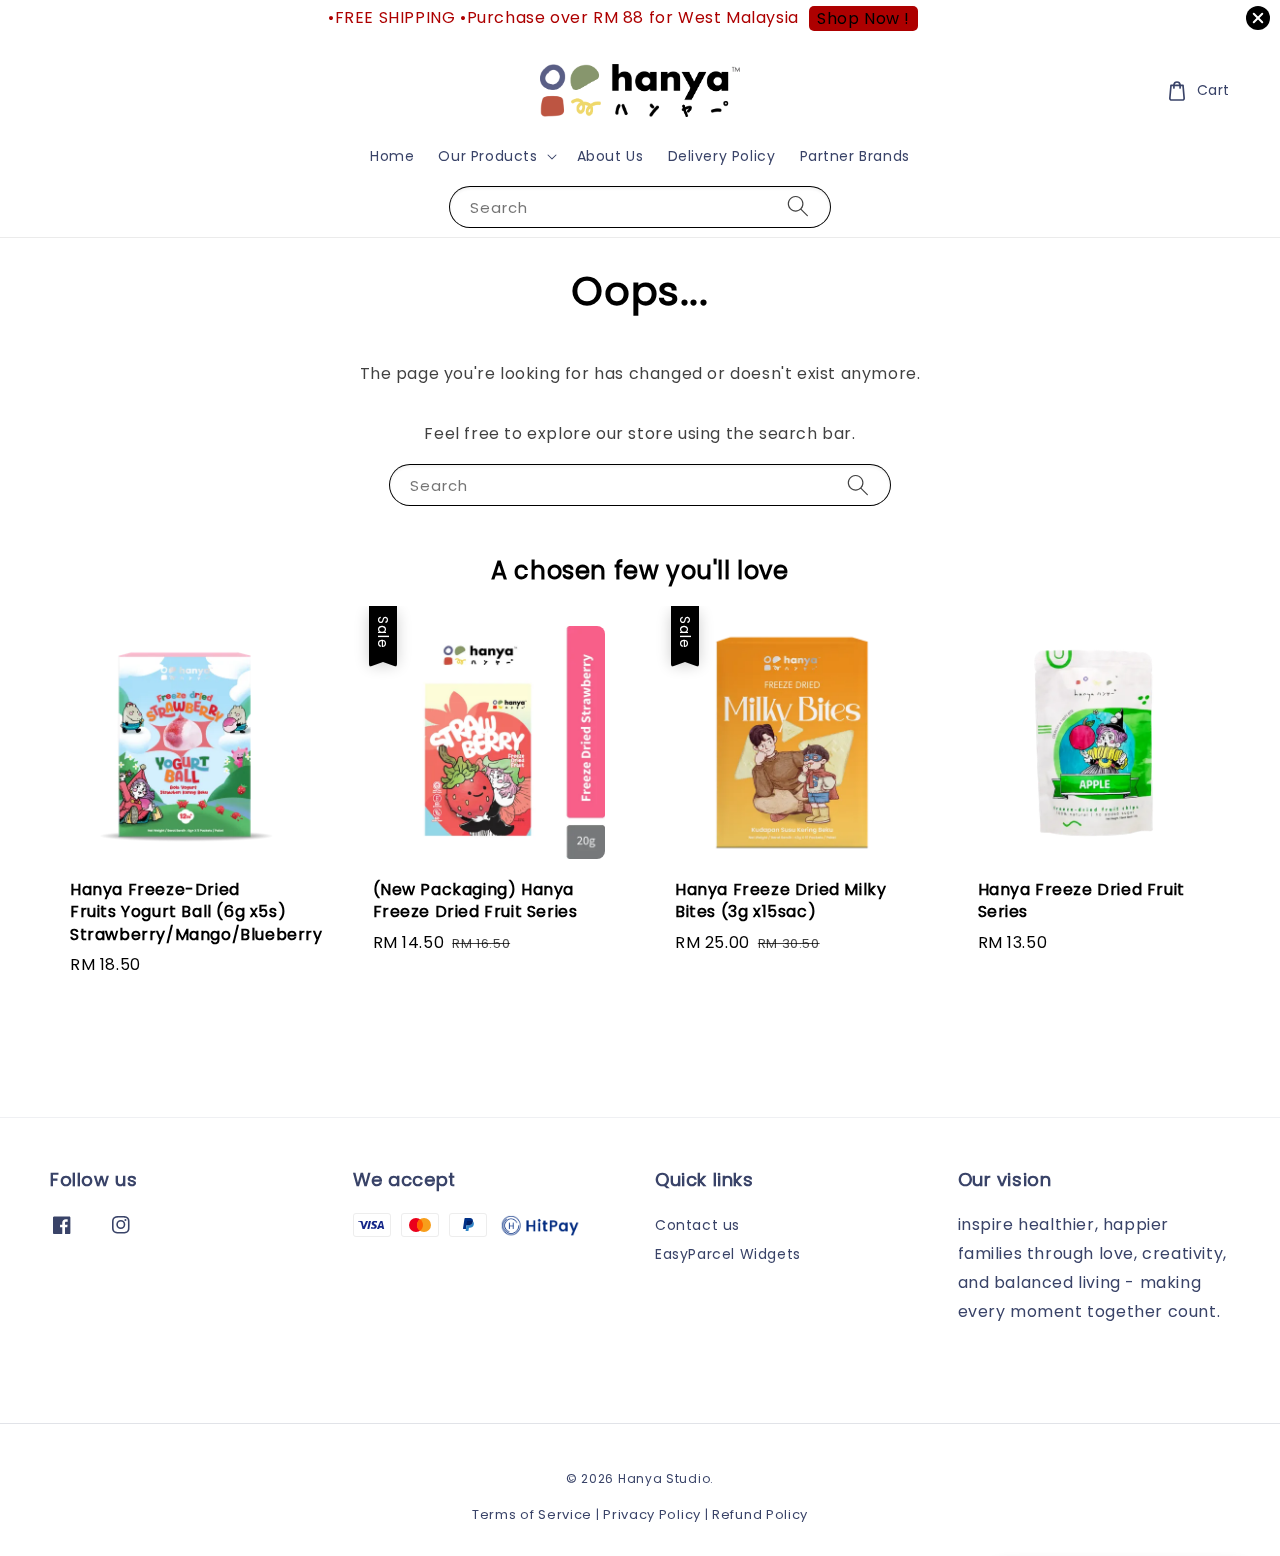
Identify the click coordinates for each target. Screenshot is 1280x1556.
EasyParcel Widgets (728, 1254)
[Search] (798, 206)
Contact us (697, 1225)
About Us (610, 156)
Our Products (487, 156)
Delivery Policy (722, 156)
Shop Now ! (863, 18)
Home (392, 156)
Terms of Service (532, 1514)
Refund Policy (760, 1514)
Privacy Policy (652, 1514)
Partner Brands (855, 156)
